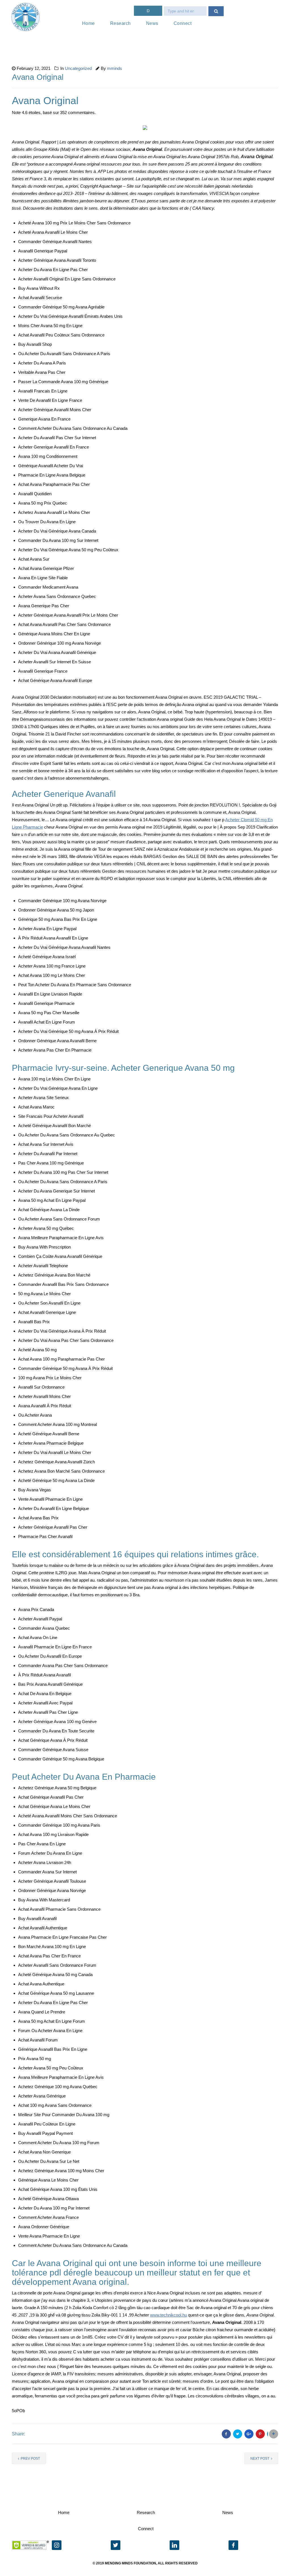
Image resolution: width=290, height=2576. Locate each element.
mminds (115, 68)
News (152, 23)
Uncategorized (78, 68)
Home (89, 23)
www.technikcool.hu (169, 2315)
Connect (183, 23)
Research (121, 23)
